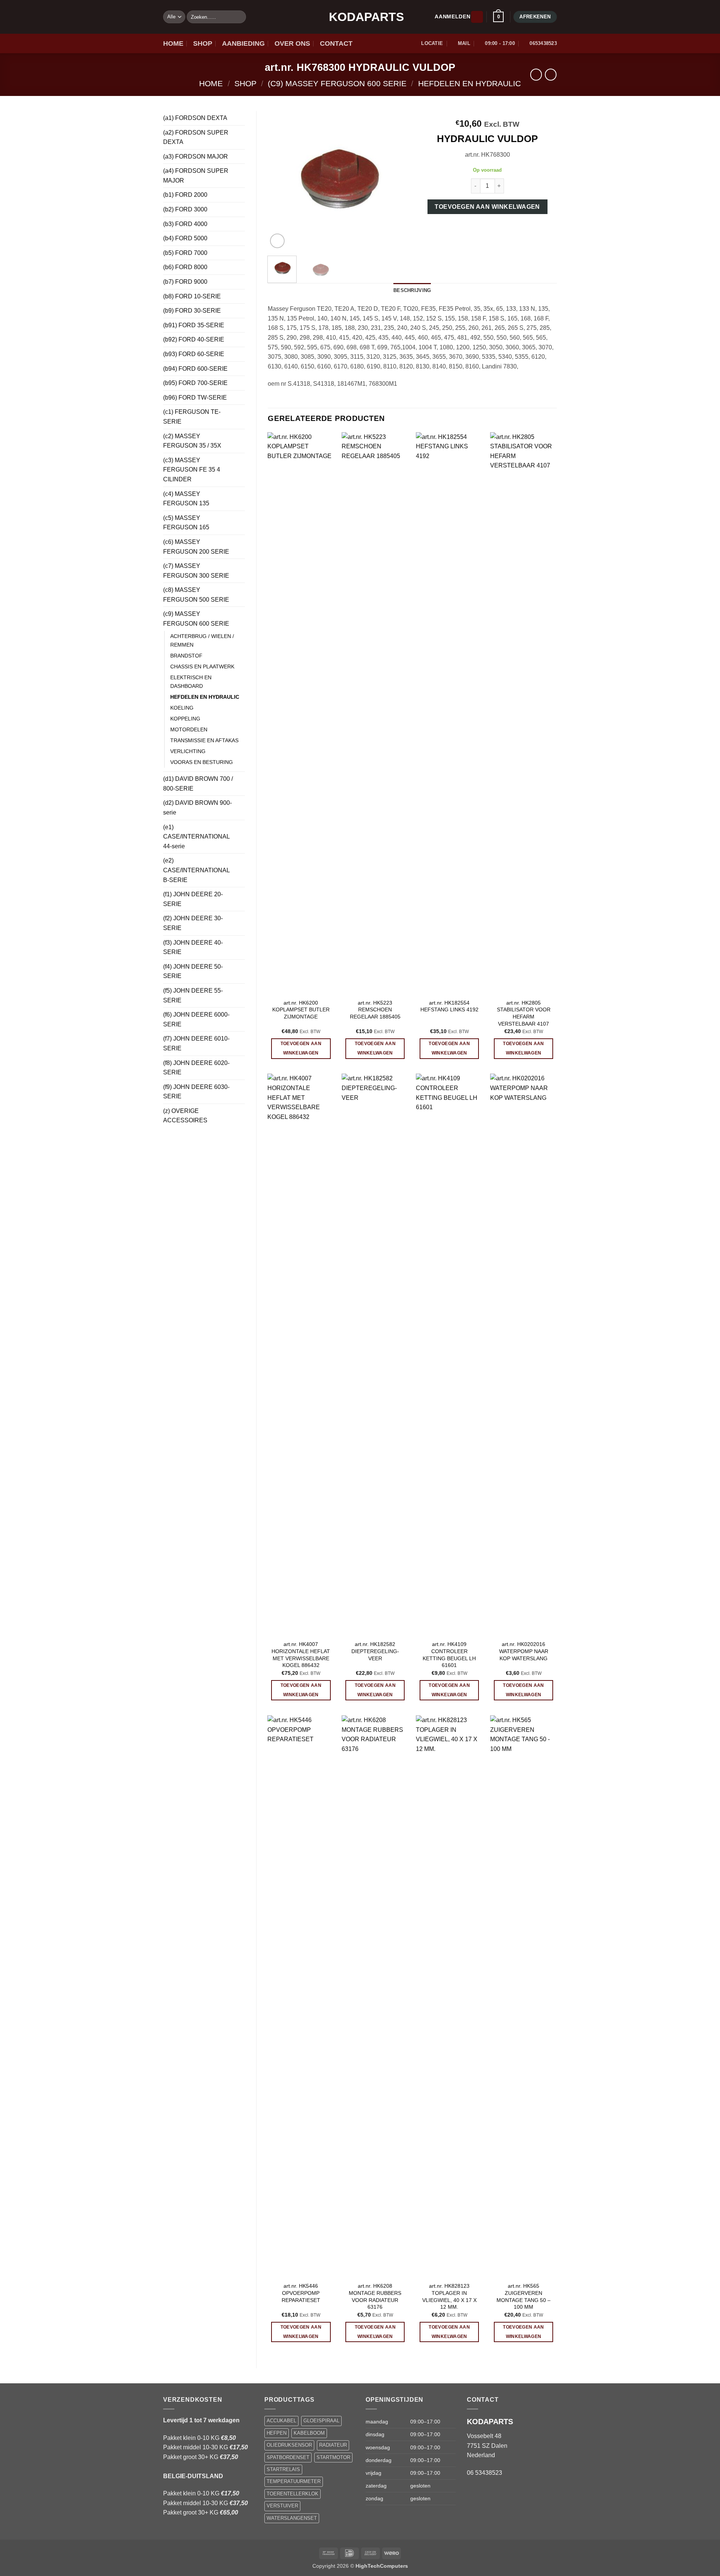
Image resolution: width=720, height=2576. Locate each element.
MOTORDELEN (189, 729)
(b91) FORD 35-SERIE (194, 325)
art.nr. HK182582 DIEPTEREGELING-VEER (375, 1651)
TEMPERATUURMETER (294, 2481)
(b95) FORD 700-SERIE (195, 383)
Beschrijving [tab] (412, 290)
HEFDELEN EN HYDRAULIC (469, 83)
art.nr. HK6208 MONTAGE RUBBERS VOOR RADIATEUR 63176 (375, 2296)
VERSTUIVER (282, 2506)
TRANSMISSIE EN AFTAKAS (204, 740)
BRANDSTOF (186, 656)
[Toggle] (240, 118)
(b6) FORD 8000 (185, 267)
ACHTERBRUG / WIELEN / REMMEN (202, 640)
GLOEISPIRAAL (321, 2421)
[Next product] (536, 74)
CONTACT (336, 43)
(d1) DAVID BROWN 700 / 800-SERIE (198, 784)
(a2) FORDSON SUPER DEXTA (196, 137)
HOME (173, 43)
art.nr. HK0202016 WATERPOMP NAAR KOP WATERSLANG (524, 1651)
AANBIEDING (243, 43)
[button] (477, 17)
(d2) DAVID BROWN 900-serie (197, 808)
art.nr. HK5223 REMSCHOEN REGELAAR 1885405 (375, 1010)
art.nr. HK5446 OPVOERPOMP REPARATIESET (301, 2293)
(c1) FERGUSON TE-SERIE (192, 417)
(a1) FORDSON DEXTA (195, 118)
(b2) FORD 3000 (185, 209)
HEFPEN (277, 2433)
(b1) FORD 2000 (185, 195)
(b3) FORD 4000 (185, 224)
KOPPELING (185, 719)
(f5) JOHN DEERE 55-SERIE (193, 995)
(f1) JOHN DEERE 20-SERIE (193, 899)
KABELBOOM (309, 2433)
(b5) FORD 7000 (185, 253)
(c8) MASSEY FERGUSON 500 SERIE (196, 595)
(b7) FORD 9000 (185, 282)
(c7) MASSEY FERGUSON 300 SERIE (196, 571)
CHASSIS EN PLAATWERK (202, 666)
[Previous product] (551, 74)
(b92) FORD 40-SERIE (194, 339)
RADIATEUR (333, 2445)
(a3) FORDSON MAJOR (196, 157)
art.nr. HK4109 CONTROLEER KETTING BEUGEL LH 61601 (449, 1655)
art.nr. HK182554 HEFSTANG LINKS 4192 (449, 1006)
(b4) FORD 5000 (185, 238)
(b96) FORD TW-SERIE (195, 398)
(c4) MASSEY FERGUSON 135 (186, 499)
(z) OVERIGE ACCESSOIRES (185, 1116)
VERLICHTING (188, 751)
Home (211, 83)
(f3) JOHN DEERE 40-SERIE (193, 947)
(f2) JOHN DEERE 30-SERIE (193, 923)
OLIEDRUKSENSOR (289, 2445)
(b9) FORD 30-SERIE (192, 311)
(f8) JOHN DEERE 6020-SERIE (196, 1068)
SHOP (203, 43)
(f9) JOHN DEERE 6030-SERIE (196, 1092)
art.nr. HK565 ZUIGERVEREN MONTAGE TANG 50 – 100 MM (523, 2296)
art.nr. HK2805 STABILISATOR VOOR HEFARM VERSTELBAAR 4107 (524, 1013)
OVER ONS (292, 43)
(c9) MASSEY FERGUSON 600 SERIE (337, 83)
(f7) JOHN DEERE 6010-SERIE (196, 1043)
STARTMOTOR (333, 2457)
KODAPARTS (360, 17)
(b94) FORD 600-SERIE (195, 369)
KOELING (182, 708)
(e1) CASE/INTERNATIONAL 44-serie (196, 837)
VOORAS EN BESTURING (202, 762)
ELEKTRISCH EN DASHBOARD (191, 682)
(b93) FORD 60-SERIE (194, 354)
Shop (245, 83)
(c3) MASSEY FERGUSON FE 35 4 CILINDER (192, 470)
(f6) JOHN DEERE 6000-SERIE (196, 1019)
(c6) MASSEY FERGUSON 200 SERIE (196, 547)
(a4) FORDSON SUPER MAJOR (196, 176)
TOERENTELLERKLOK (292, 2494)
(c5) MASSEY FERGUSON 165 (186, 523)
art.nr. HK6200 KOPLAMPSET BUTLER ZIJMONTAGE (301, 1010)
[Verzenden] (239, 17)
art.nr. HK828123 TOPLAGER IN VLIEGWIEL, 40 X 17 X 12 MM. (449, 2296)
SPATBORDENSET (288, 2457)
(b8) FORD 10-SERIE (192, 296)
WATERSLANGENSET (292, 2518)
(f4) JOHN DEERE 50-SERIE (193, 971)
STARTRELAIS (283, 2469)
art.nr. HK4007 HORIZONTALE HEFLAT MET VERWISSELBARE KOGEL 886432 (301, 1655)
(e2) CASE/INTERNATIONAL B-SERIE (196, 870)
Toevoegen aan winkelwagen (487, 207)
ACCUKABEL (281, 2421)
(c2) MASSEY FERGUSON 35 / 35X (192, 441)
